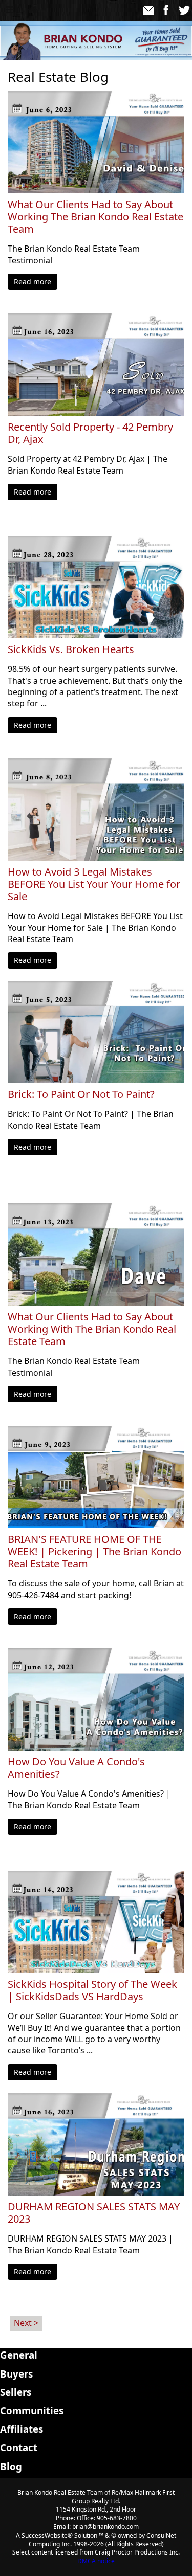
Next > (26, 2323)
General (19, 2355)
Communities (32, 2411)
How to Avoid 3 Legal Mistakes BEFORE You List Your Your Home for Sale (94, 884)
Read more (33, 282)
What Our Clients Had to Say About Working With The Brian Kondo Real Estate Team (92, 1329)
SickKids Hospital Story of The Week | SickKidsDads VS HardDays (92, 1990)
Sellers (16, 2392)
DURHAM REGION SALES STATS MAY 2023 (94, 2213)
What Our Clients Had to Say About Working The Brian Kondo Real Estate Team (95, 217)
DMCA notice (96, 2561)
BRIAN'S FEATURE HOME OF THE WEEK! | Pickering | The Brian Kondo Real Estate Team (94, 1552)
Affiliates (22, 2429)
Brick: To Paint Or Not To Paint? (81, 1094)
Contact (19, 2447)
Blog (11, 2466)
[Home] (33, 10)
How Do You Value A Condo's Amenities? (76, 1768)
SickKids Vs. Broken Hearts (71, 649)
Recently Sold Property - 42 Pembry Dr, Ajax (90, 433)
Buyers (16, 2374)
